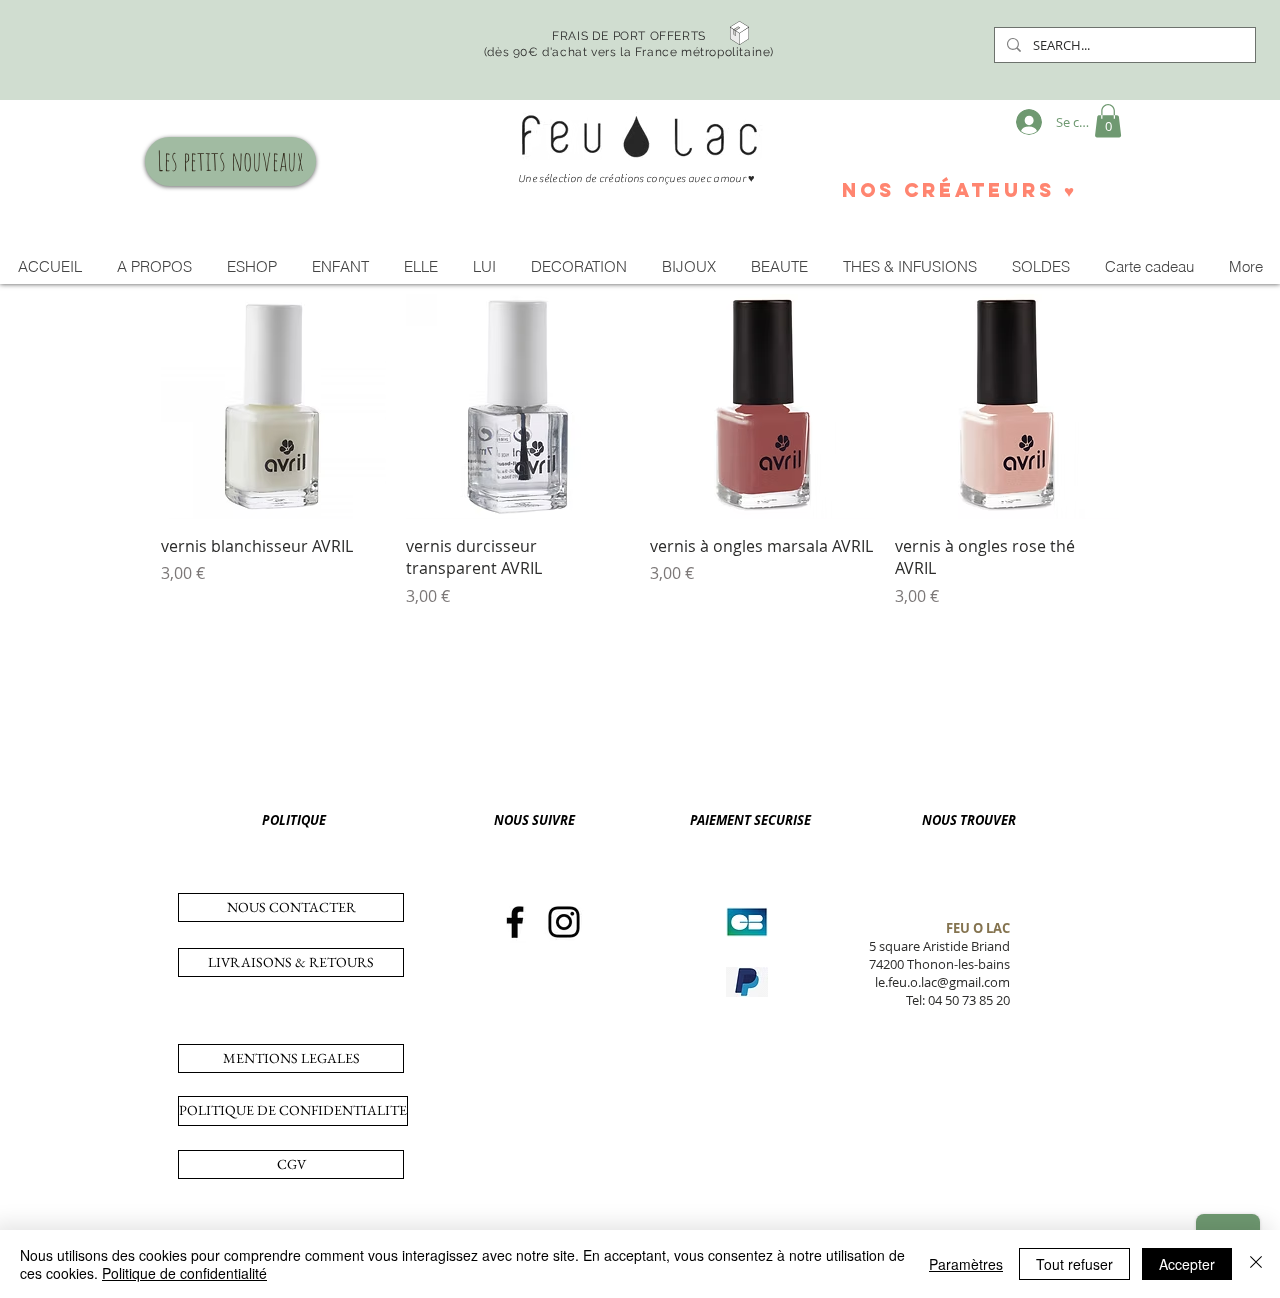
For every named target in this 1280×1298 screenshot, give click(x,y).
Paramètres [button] (966, 1264)
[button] (1108, 120)
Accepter (1187, 1264)
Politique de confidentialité (184, 1273)
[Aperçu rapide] (273, 406)
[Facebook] (515, 922)
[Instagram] (564, 922)
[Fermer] (1256, 1264)
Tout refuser (1074, 1264)
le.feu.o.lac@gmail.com (942, 982)
